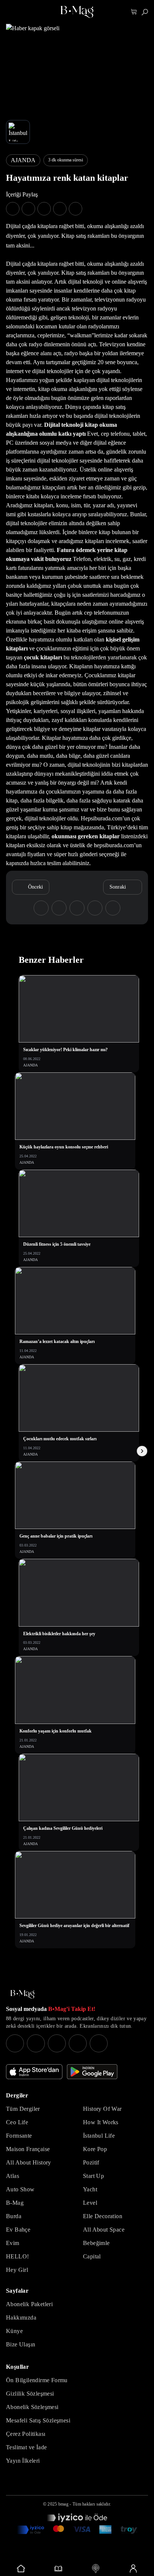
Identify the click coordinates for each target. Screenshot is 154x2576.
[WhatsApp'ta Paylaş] (44, 209)
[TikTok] (99, 2043)
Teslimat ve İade (26, 2447)
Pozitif (91, 2162)
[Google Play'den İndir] (92, 2072)
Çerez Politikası (26, 2434)
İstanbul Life (99, 2136)
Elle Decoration (103, 2216)
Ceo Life (17, 2122)
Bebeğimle (96, 2243)
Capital (92, 2256)
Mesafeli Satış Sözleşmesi (38, 2420)
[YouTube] (36, 2043)
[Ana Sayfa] (22, 1994)
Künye (14, 2331)
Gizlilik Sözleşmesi (30, 2394)
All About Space (104, 2230)
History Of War (102, 2109)
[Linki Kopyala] (113, 908)
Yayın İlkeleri (23, 2461)
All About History (29, 2162)
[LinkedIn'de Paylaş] (60, 209)
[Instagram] (15, 2043)
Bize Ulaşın (21, 2344)
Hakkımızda (21, 2318)
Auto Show (20, 2189)
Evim (13, 2243)
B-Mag (15, 2203)
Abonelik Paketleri (29, 2304)
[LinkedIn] (78, 2043)
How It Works (101, 2122)
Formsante (19, 2136)
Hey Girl (17, 2270)
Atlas (13, 2176)
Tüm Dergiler (23, 2109)
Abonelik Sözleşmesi (32, 2407)
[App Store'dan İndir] (34, 2072)
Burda (14, 2216)
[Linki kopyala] (76, 209)
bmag (63, 2504)
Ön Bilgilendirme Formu (37, 2380)
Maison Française (28, 2149)
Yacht (90, 2189)
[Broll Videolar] (96, 2569)
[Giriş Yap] (133, 2569)
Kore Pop (95, 2149)
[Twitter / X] (57, 2043)
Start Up (93, 2176)
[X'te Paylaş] (28, 209)
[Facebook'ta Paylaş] (13, 209)
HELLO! (17, 2256)
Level (90, 2203)
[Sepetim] (134, 12)
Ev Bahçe (18, 2230)
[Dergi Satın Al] (58, 2569)
